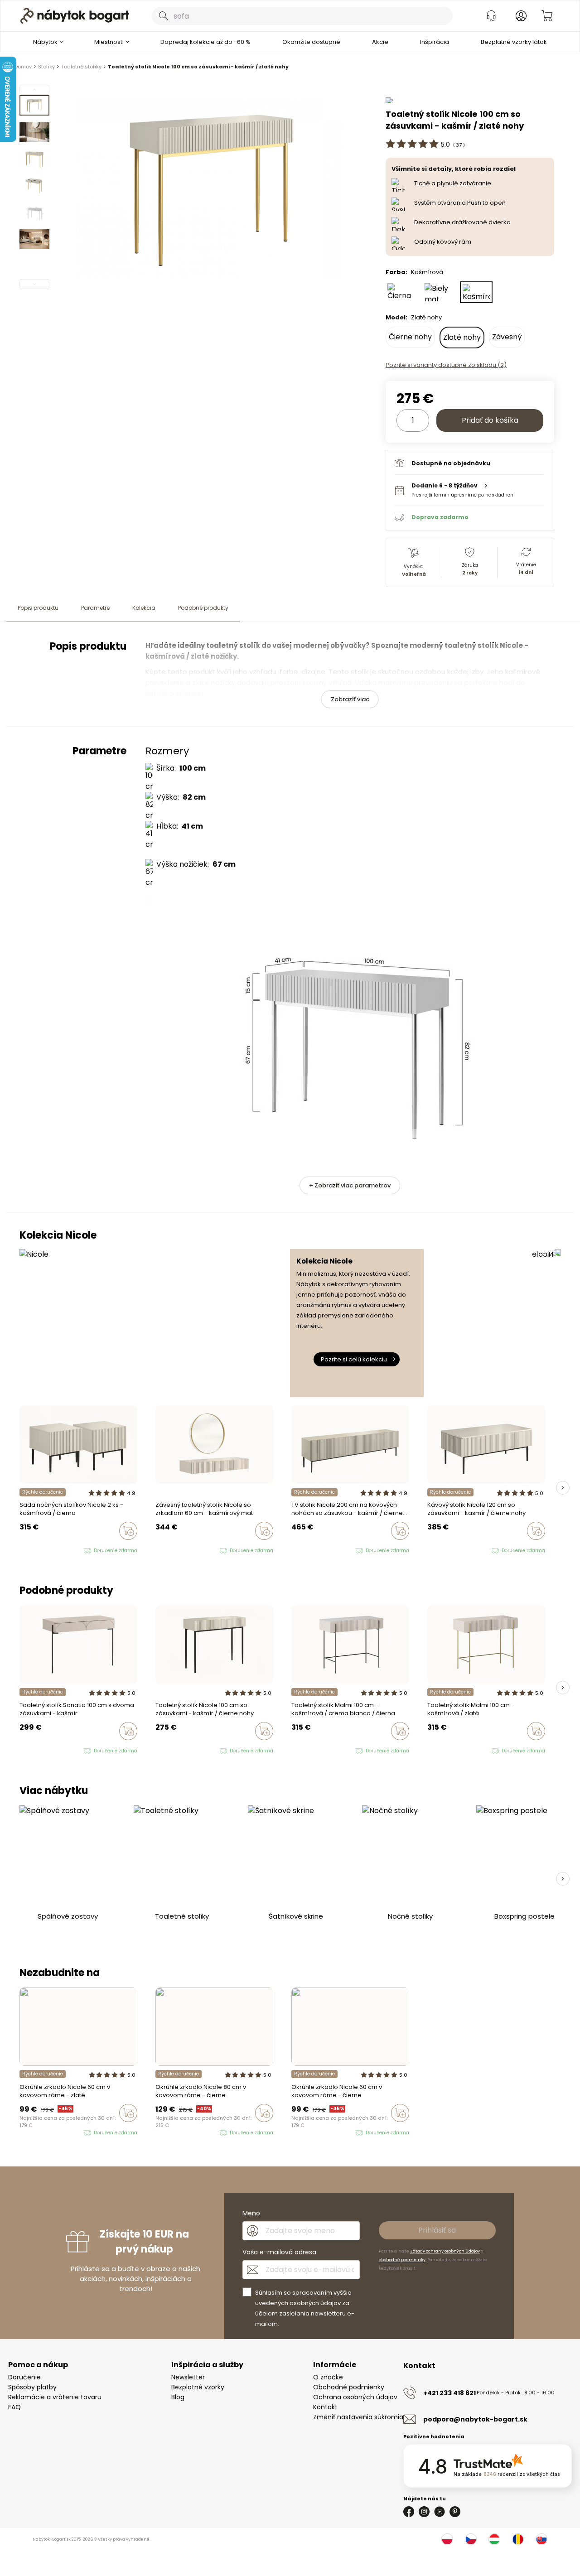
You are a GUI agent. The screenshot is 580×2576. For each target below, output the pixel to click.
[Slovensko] (541, 2539)
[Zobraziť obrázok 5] (34, 212)
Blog (178, 2397)
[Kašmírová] (476, 292)
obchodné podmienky (402, 2260)
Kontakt (325, 2407)
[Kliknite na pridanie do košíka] (128, 1531)
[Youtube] (440, 2512)
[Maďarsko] (494, 2539)
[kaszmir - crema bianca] (303, 1751)
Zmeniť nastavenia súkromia (358, 2417)
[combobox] (302, 16)
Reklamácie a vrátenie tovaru (55, 2397)
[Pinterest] (455, 2512)
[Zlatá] (31, 2133)
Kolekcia (144, 608)
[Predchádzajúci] (34, 90)
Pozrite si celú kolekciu (354, 1359)
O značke (328, 2377)
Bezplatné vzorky (198, 2387)
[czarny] (31, 1551)
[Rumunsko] (518, 2539)
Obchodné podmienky (349, 2387)
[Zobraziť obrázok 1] (34, 105)
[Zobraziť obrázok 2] (34, 132)
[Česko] (471, 2539)
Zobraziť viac (350, 699)
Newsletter (188, 2377)
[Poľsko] (447, 2539)
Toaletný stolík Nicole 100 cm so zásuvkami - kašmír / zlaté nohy (198, 67)
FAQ (14, 2407)
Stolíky (46, 67)
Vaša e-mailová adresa (279, 2252)
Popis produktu (38, 608)
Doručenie (24, 2377)
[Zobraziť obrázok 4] (34, 186)
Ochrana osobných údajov (355, 2397)
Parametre (95, 608)
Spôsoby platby (32, 2387)
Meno (251, 2213)
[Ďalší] (34, 284)
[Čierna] (402, 292)
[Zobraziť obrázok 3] (34, 159)
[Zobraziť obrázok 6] (34, 239)
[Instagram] (424, 2512)
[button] (469, 490)
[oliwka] (31, 1751)
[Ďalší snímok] (563, 1488)
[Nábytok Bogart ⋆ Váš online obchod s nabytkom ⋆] (75, 16)
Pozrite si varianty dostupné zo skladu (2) (446, 365)
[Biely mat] (439, 292)
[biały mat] (39, 1551)
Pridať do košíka (490, 420)
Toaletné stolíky (81, 67)
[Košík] (547, 16)
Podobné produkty (203, 608)
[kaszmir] (22, 1551)
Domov (23, 67)
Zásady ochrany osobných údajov (445, 2251)
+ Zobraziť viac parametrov (350, 1185)
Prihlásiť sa (437, 2230)
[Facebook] (409, 2512)
